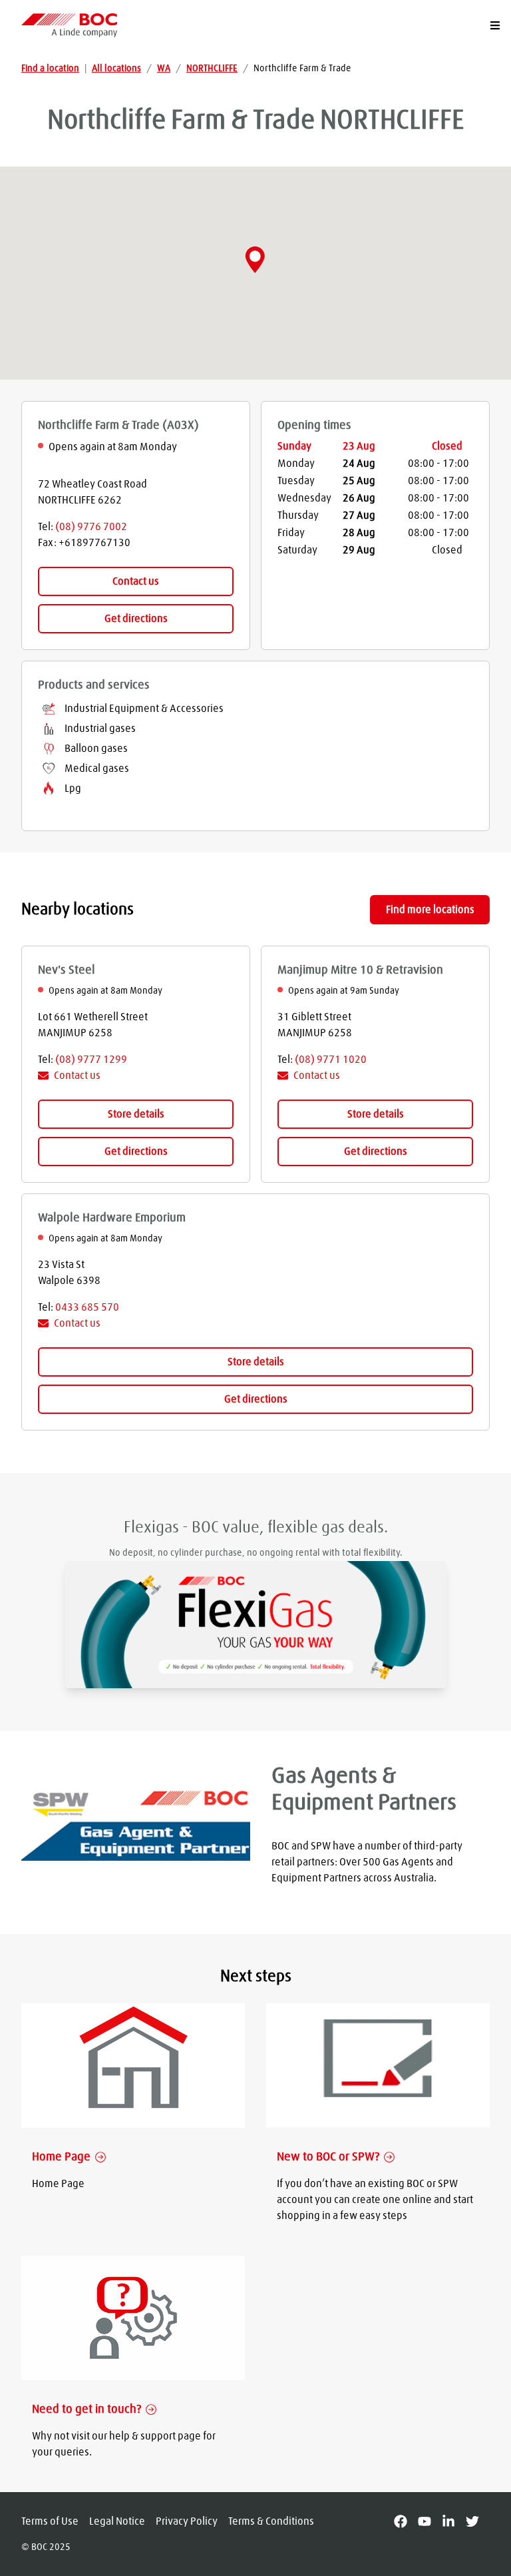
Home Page (61, 2157)
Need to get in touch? (86, 2410)
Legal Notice (117, 2521)
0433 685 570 (87, 1307)
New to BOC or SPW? (328, 2157)
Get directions (136, 619)
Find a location (50, 69)
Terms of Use (50, 2521)
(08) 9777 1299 (91, 1060)
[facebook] (406, 2521)
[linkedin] (454, 2521)
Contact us (136, 581)
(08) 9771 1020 (331, 1060)
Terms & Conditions (271, 2521)
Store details (136, 1114)
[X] (478, 2521)
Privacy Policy (187, 2521)
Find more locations (430, 910)
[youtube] (430, 2521)
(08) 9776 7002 (91, 527)
